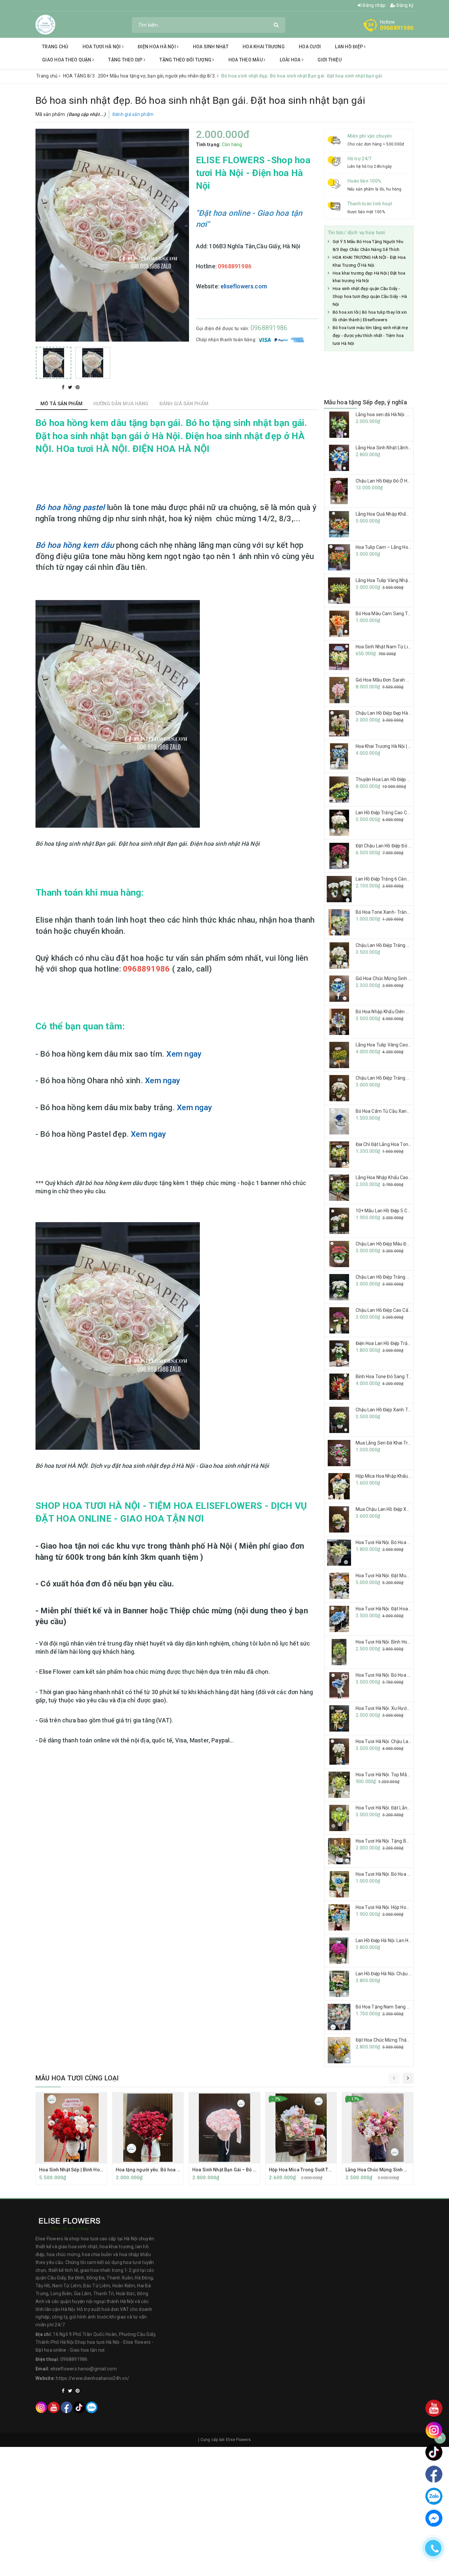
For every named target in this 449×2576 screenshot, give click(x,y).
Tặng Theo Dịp (126, 60)
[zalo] (92, 2407)
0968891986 (397, 28)
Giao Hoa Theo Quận (67, 60)
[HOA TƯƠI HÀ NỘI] (45, 24)
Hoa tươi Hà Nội (102, 47)
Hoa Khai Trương (264, 47)
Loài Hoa (291, 60)
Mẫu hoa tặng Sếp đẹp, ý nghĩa (366, 402)
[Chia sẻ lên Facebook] (64, 387)
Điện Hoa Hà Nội (157, 47)
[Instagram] (41, 2407)
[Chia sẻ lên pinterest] (78, 387)
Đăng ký (404, 5)
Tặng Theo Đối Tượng (186, 60)
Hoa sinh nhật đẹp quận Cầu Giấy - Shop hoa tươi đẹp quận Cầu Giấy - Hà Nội (370, 296)
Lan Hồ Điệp (349, 47)
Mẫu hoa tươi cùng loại (77, 2078)
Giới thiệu (330, 60)
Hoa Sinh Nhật (211, 47)
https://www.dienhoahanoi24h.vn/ (93, 2378)
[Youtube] (54, 2407)
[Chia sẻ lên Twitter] (71, 387)
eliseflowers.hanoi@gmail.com (84, 2369)
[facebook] (67, 2407)
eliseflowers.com (244, 286)
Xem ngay (184, 1054)
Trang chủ (55, 47)
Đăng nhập (374, 5)
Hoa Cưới (310, 47)
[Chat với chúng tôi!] (434, 2518)
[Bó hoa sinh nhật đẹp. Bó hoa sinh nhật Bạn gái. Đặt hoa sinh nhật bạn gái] (54, 363)
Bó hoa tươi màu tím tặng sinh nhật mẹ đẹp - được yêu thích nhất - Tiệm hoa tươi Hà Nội (370, 336)
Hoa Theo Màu (246, 60)
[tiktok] (79, 2407)
